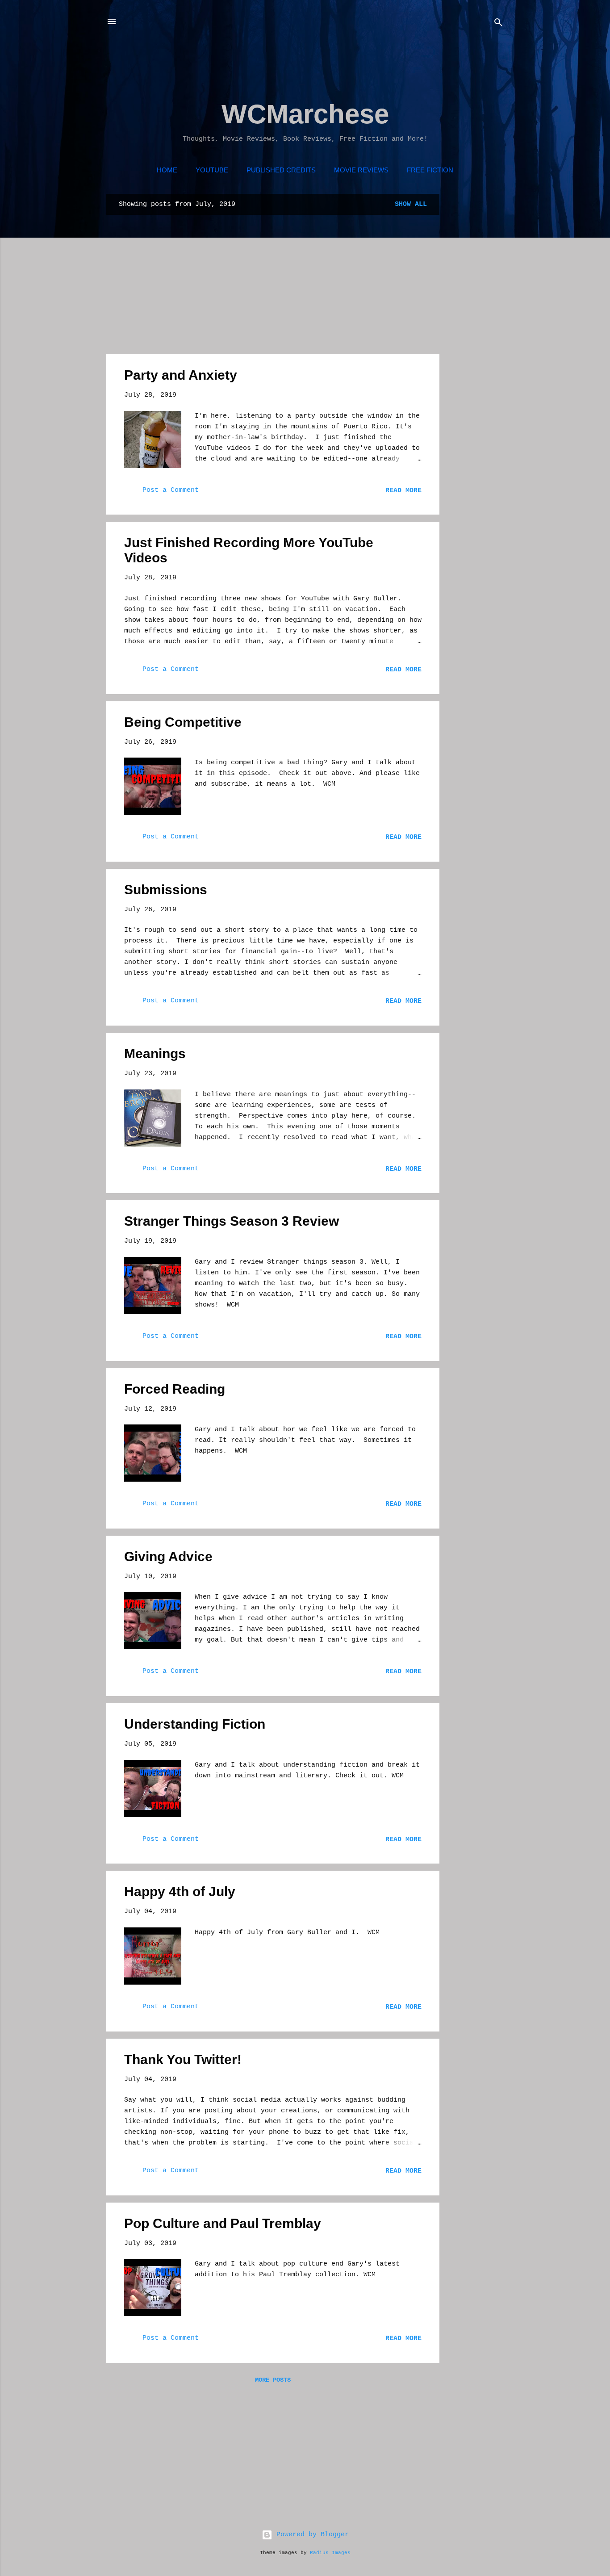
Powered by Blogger (311, 2535)
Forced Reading (175, 1389)
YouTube (212, 170)
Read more (403, 491)
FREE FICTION (430, 170)
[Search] (498, 24)
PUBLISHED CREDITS (281, 170)
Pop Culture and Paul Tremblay (223, 2223)
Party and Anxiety (181, 375)
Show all (411, 204)
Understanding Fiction (195, 1724)
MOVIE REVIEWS (361, 170)
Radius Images (330, 2553)
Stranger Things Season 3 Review (232, 1221)
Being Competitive (183, 722)
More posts (273, 2380)
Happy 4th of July (180, 1891)
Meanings (155, 1053)
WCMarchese (305, 114)
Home (167, 170)
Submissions (166, 890)
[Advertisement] (269, 69)
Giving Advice (168, 1556)
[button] (416, 375)
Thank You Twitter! (183, 2059)
